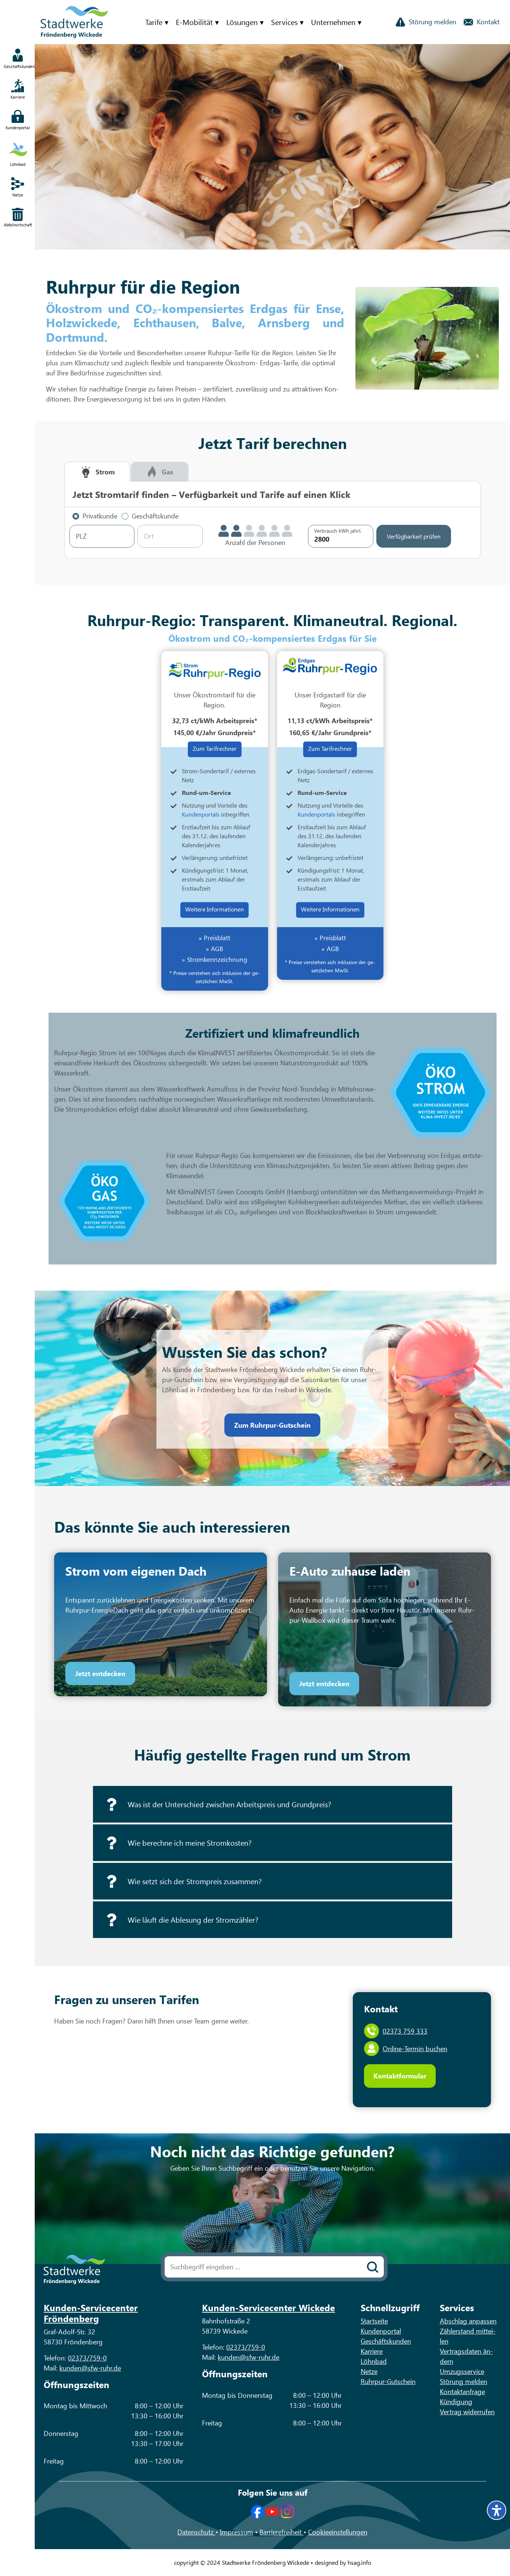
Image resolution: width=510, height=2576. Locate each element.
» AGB (214, 948)
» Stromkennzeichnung (214, 959)
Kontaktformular (400, 2076)
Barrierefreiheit (282, 2532)
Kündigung (456, 2402)
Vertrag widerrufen (467, 2412)
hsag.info (359, 2562)
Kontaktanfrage (462, 2391)
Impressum (237, 2532)
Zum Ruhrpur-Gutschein (272, 1425)
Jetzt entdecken (100, 1674)
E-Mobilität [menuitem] (194, 22)
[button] (273, 1804)
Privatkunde (100, 516)
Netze (369, 2371)
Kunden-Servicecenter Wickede (268, 2307)
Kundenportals (201, 814)
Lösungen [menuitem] (242, 22)
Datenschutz (196, 2532)
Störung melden (464, 2381)
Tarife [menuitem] (154, 22)
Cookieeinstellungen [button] (338, 2532)
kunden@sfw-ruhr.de (90, 2368)
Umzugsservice (462, 2371)
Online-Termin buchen (415, 2049)
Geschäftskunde (155, 516)
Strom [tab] (105, 472)
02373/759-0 (87, 2358)
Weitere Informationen (214, 909)
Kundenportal (381, 2331)
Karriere (372, 2351)
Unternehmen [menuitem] (333, 22)
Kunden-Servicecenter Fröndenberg (91, 2313)
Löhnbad (374, 2361)
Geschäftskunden (386, 2341)
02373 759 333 (405, 2031)
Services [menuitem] (284, 22)
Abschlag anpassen (468, 2321)
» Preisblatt (214, 938)
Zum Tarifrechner (215, 748)
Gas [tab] (167, 472)
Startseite (374, 2321)
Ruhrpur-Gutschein (388, 2381)
